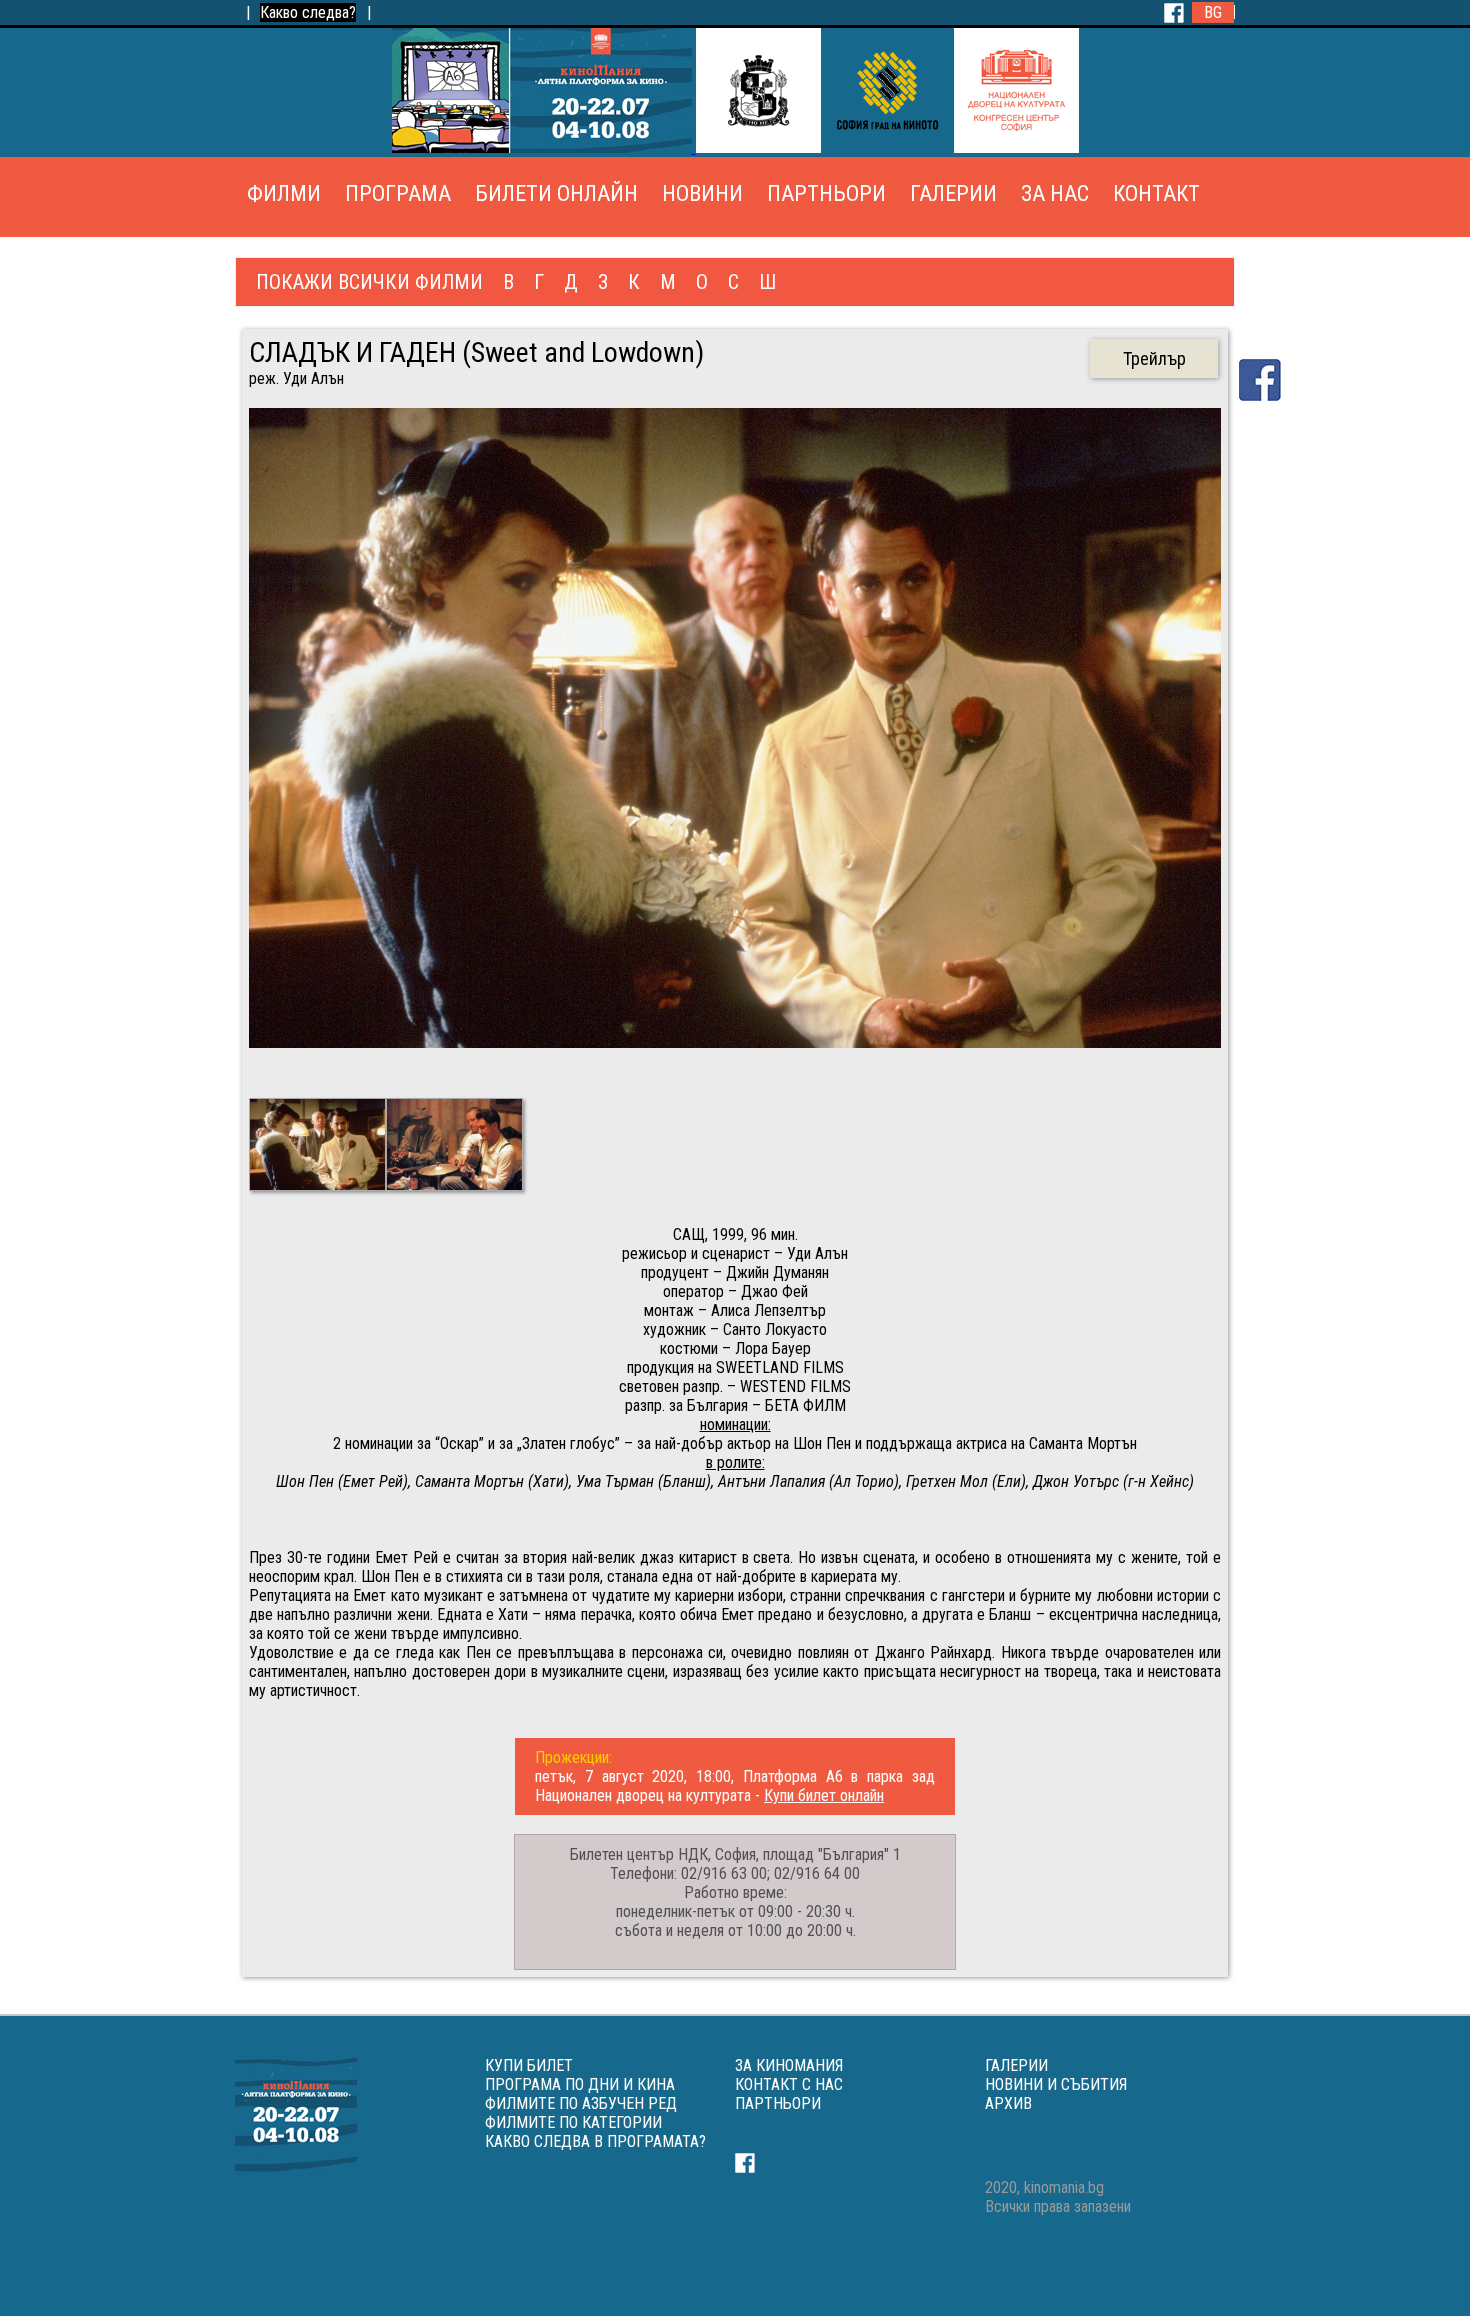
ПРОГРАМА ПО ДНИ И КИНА (580, 2084)
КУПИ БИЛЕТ (529, 2065)
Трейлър (1154, 358)
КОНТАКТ (1156, 193)
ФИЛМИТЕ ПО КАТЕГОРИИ (573, 2122)
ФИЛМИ (284, 193)
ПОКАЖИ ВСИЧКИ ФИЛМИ (369, 282)
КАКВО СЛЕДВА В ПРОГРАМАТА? (595, 2141)
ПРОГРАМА (398, 193)
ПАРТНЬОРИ (826, 193)
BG (1213, 12)
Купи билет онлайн (824, 1795)
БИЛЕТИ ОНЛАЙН (556, 193)
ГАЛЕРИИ (953, 193)
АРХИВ (1008, 2103)
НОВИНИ (702, 193)
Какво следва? (308, 12)
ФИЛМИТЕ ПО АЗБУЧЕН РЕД (581, 2103)
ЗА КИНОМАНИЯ (789, 2065)
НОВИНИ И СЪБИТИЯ (1056, 2084)
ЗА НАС (1055, 193)
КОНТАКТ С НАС (789, 2084)
